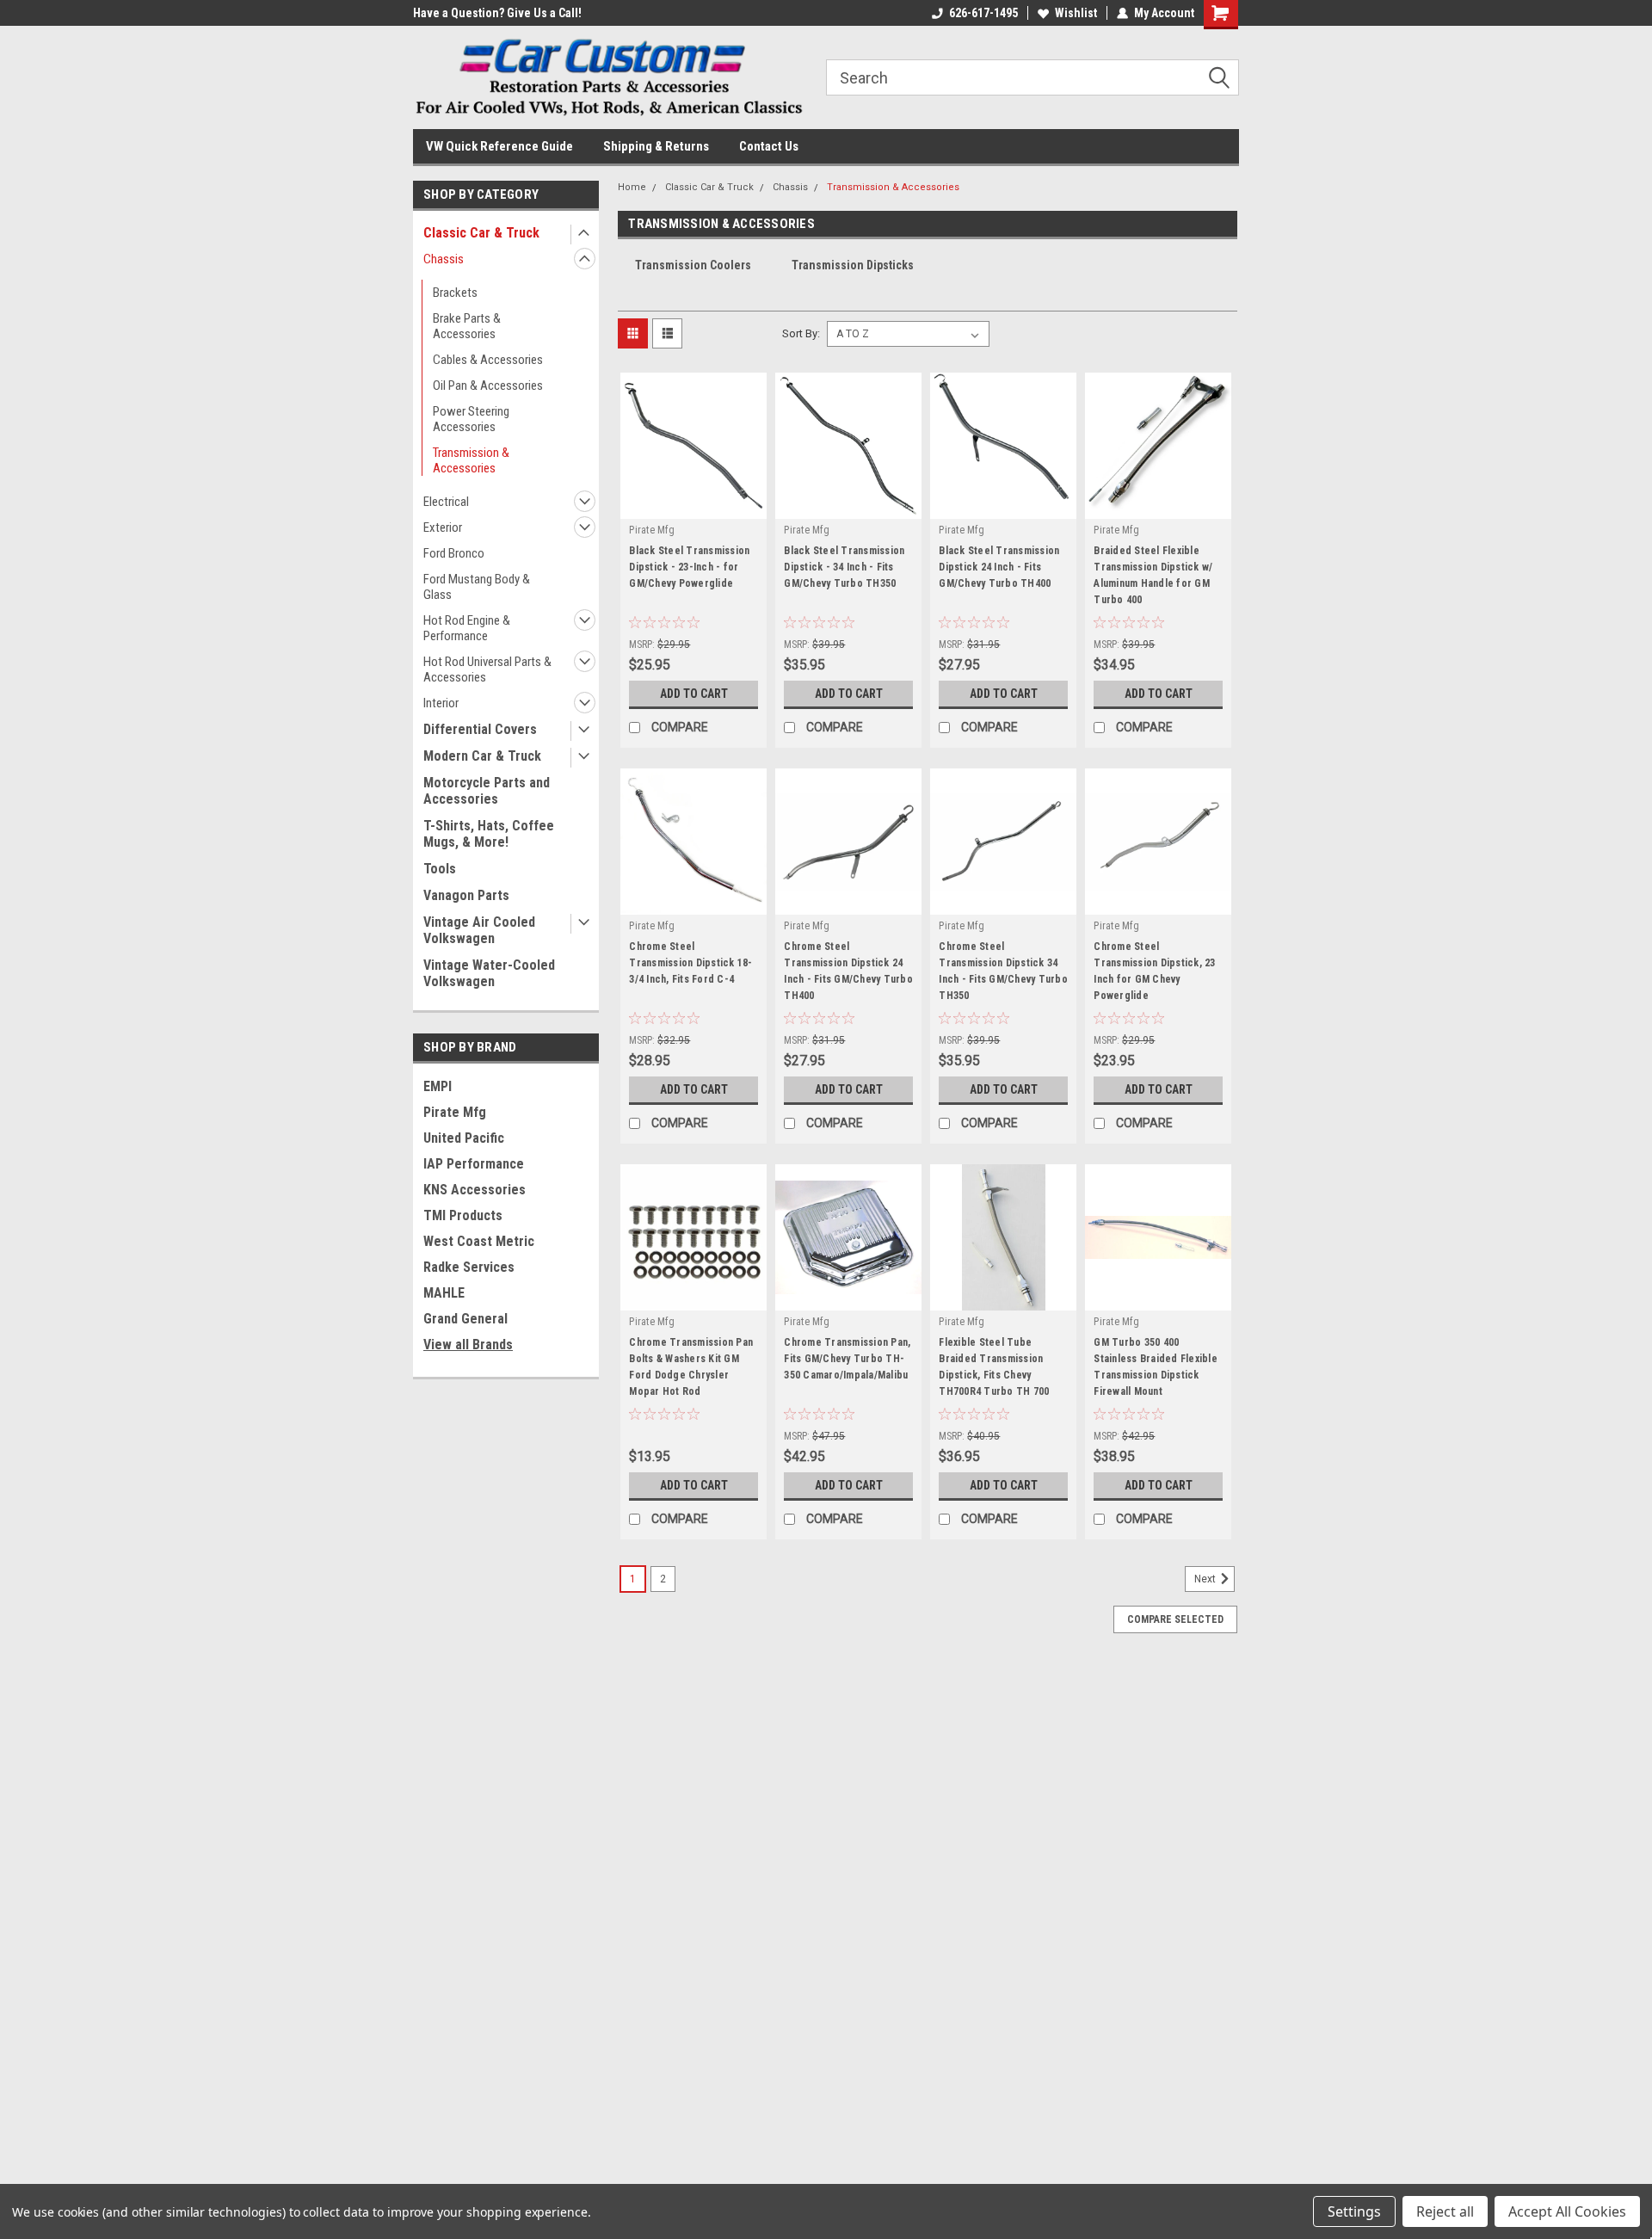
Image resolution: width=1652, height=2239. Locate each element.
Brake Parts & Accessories (467, 326)
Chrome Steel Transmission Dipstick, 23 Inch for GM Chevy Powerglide (1154, 971)
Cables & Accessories (488, 360)
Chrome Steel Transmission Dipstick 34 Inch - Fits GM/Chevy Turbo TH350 (1003, 971)
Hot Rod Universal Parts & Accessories (487, 669)
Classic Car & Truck (481, 233)
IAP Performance (474, 1164)
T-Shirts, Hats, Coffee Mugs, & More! (489, 834)
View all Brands (468, 1345)
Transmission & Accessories (471, 460)
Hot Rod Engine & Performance (467, 628)
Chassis (444, 259)
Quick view (693, 506)
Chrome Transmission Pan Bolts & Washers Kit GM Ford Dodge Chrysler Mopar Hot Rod (691, 1367)
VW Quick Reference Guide (499, 146)
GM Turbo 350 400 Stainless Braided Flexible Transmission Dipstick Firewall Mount (1156, 1367)
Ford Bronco (454, 553)
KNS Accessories (475, 1190)
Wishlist (1076, 13)
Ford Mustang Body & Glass (477, 587)
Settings (1354, 2211)
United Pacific (464, 1138)
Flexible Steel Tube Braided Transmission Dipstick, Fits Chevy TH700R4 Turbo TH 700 (994, 1367)
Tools (440, 869)
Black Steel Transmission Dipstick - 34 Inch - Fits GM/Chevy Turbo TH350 (844, 567)
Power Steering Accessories (471, 419)
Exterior (443, 527)
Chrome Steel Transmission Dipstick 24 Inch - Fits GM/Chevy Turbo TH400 (848, 971)
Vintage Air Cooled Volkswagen (479, 930)
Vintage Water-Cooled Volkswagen (489, 973)
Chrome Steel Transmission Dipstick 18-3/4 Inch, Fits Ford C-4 (690, 963)
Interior (441, 703)
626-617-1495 (983, 13)
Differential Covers (480, 729)
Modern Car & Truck (482, 756)
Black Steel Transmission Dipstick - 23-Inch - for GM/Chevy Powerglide (689, 567)
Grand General (465, 1319)
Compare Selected (1175, 1619)
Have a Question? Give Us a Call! (497, 13)
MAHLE (444, 1293)
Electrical (446, 502)
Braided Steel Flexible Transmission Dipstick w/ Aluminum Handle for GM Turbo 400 (1153, 575)
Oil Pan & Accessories (488, 386)
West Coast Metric (479, 1241)
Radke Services (469, 1267)
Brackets (455, 293)
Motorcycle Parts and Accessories (487, 791)
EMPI (438, 1086)
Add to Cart (694, 694)
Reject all (1445, 2211)
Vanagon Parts (466, 895)
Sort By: (801, 333)
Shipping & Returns (656, 146)
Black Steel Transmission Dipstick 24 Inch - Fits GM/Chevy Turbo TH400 (999, 567)
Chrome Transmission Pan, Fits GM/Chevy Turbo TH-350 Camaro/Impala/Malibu (847, 1359)
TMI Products (463, 1215)
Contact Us (769, 146)
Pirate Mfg (455, 1112)
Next (1206, 1579)
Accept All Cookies (1567, 2211)
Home (632, 187)
